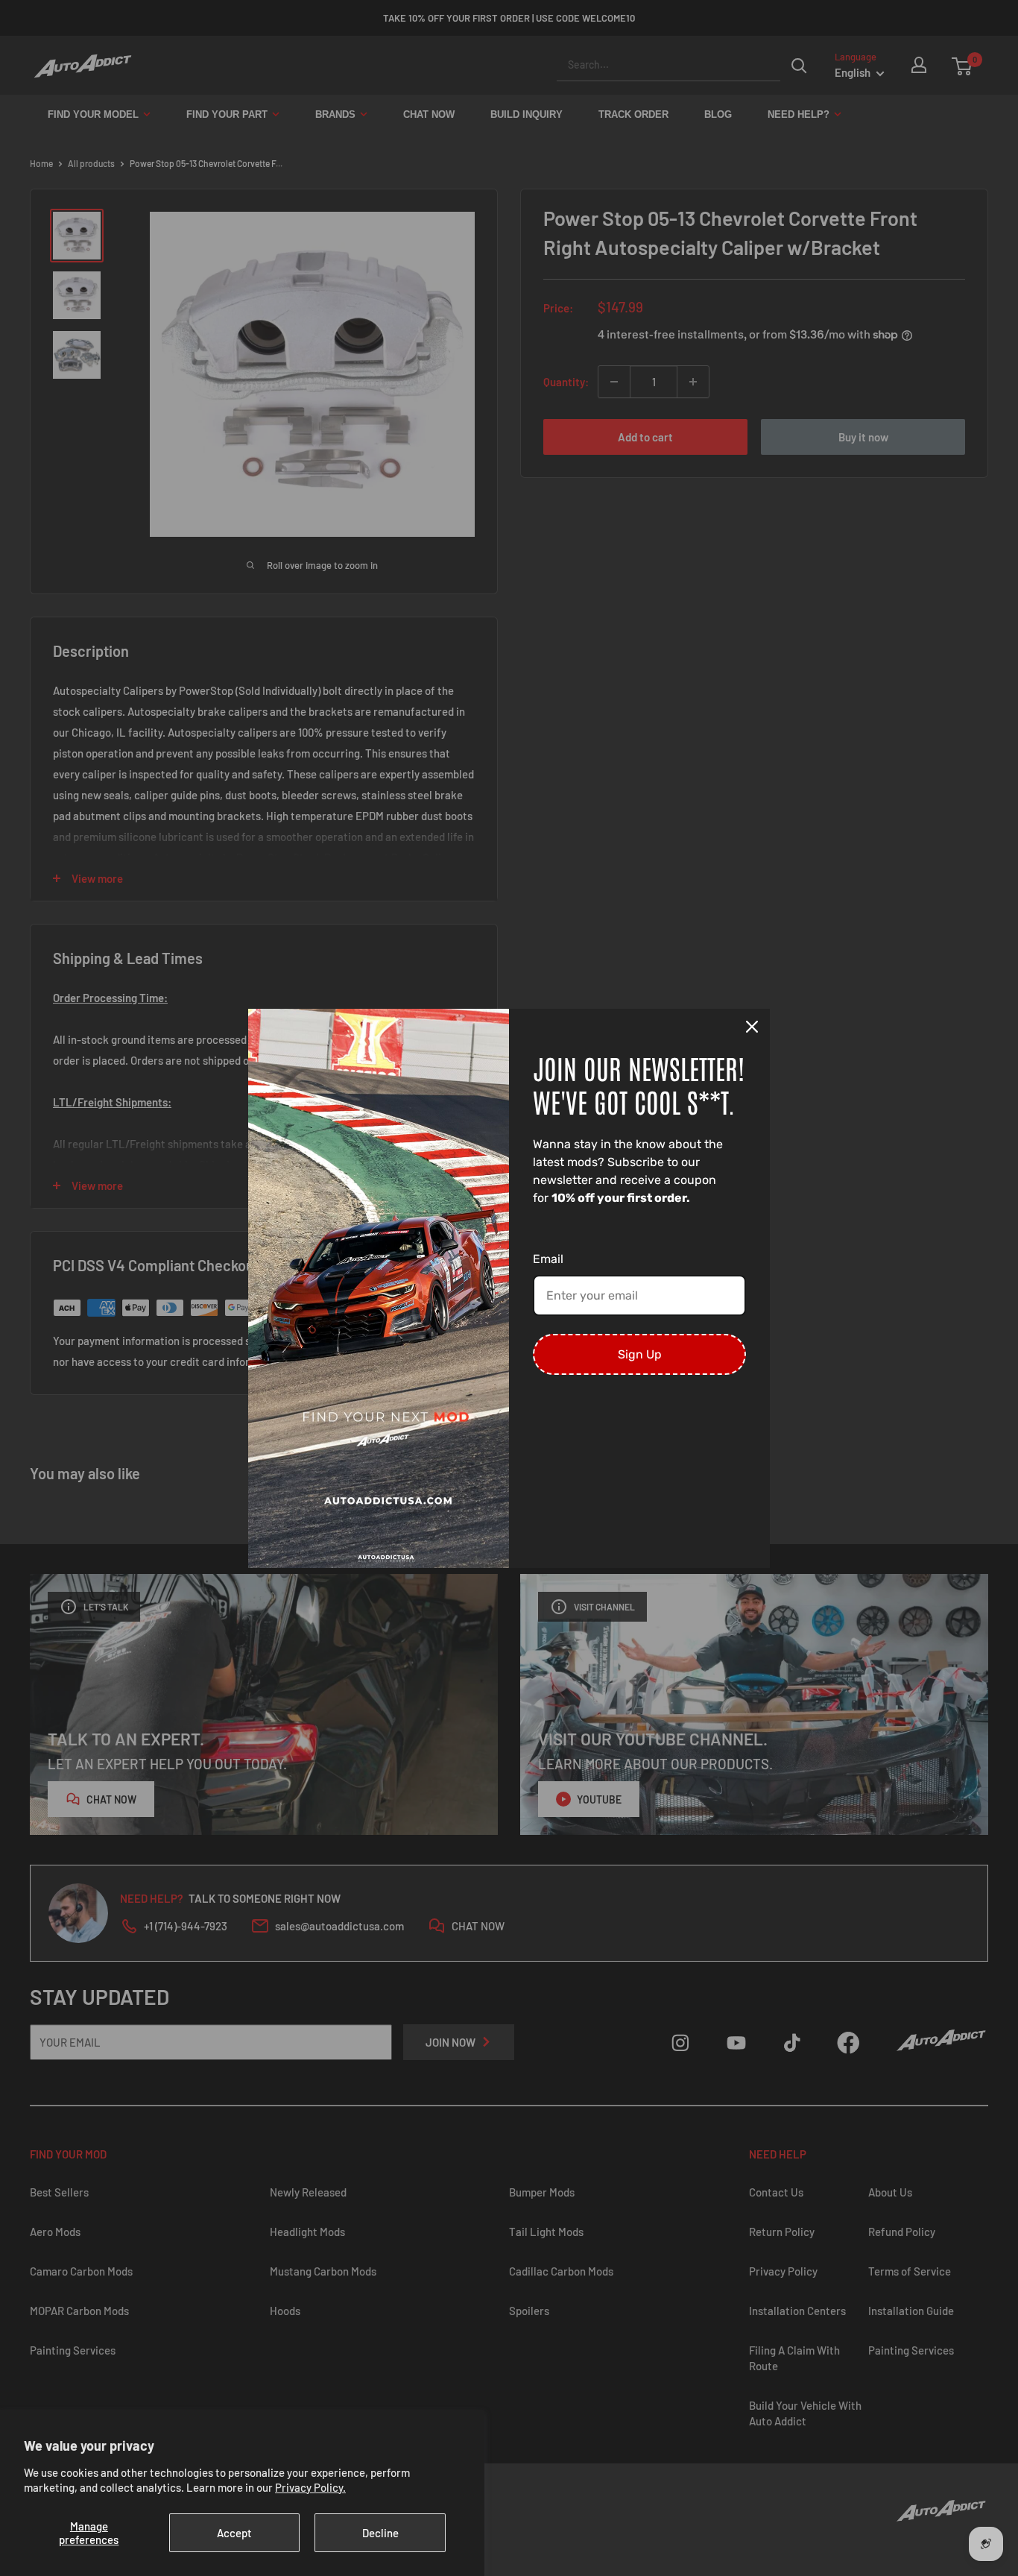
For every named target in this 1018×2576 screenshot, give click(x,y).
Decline (380, 2533)
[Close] (752, 1027)
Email (548, 1259)
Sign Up (640, 1354)
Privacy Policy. (310, 2487)
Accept (234, 2533)
